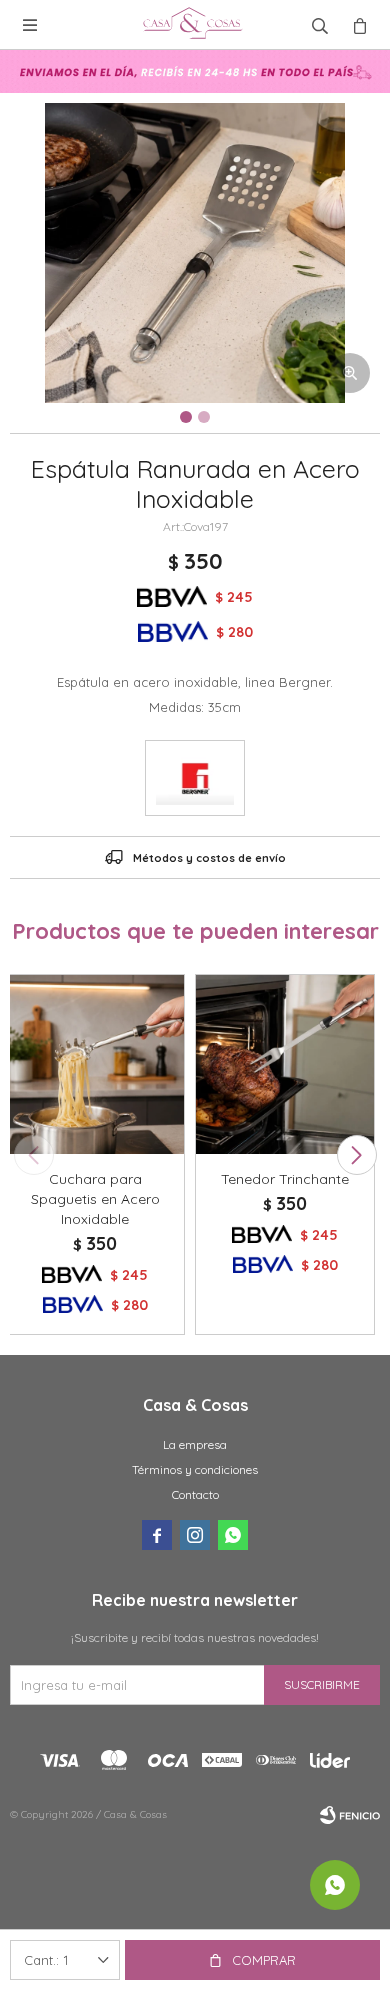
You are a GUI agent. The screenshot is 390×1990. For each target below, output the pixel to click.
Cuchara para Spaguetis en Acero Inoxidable (95, 1199)
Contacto (195, 1494)
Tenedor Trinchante (285, 1179)
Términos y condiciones (195, 1469)
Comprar (264, 1960)
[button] (356, 1155)
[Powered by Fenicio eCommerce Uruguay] (350, 1815)
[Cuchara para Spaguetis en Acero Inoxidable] (95, 1064)
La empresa (195, 1444)
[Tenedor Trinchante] (285, 1064)
